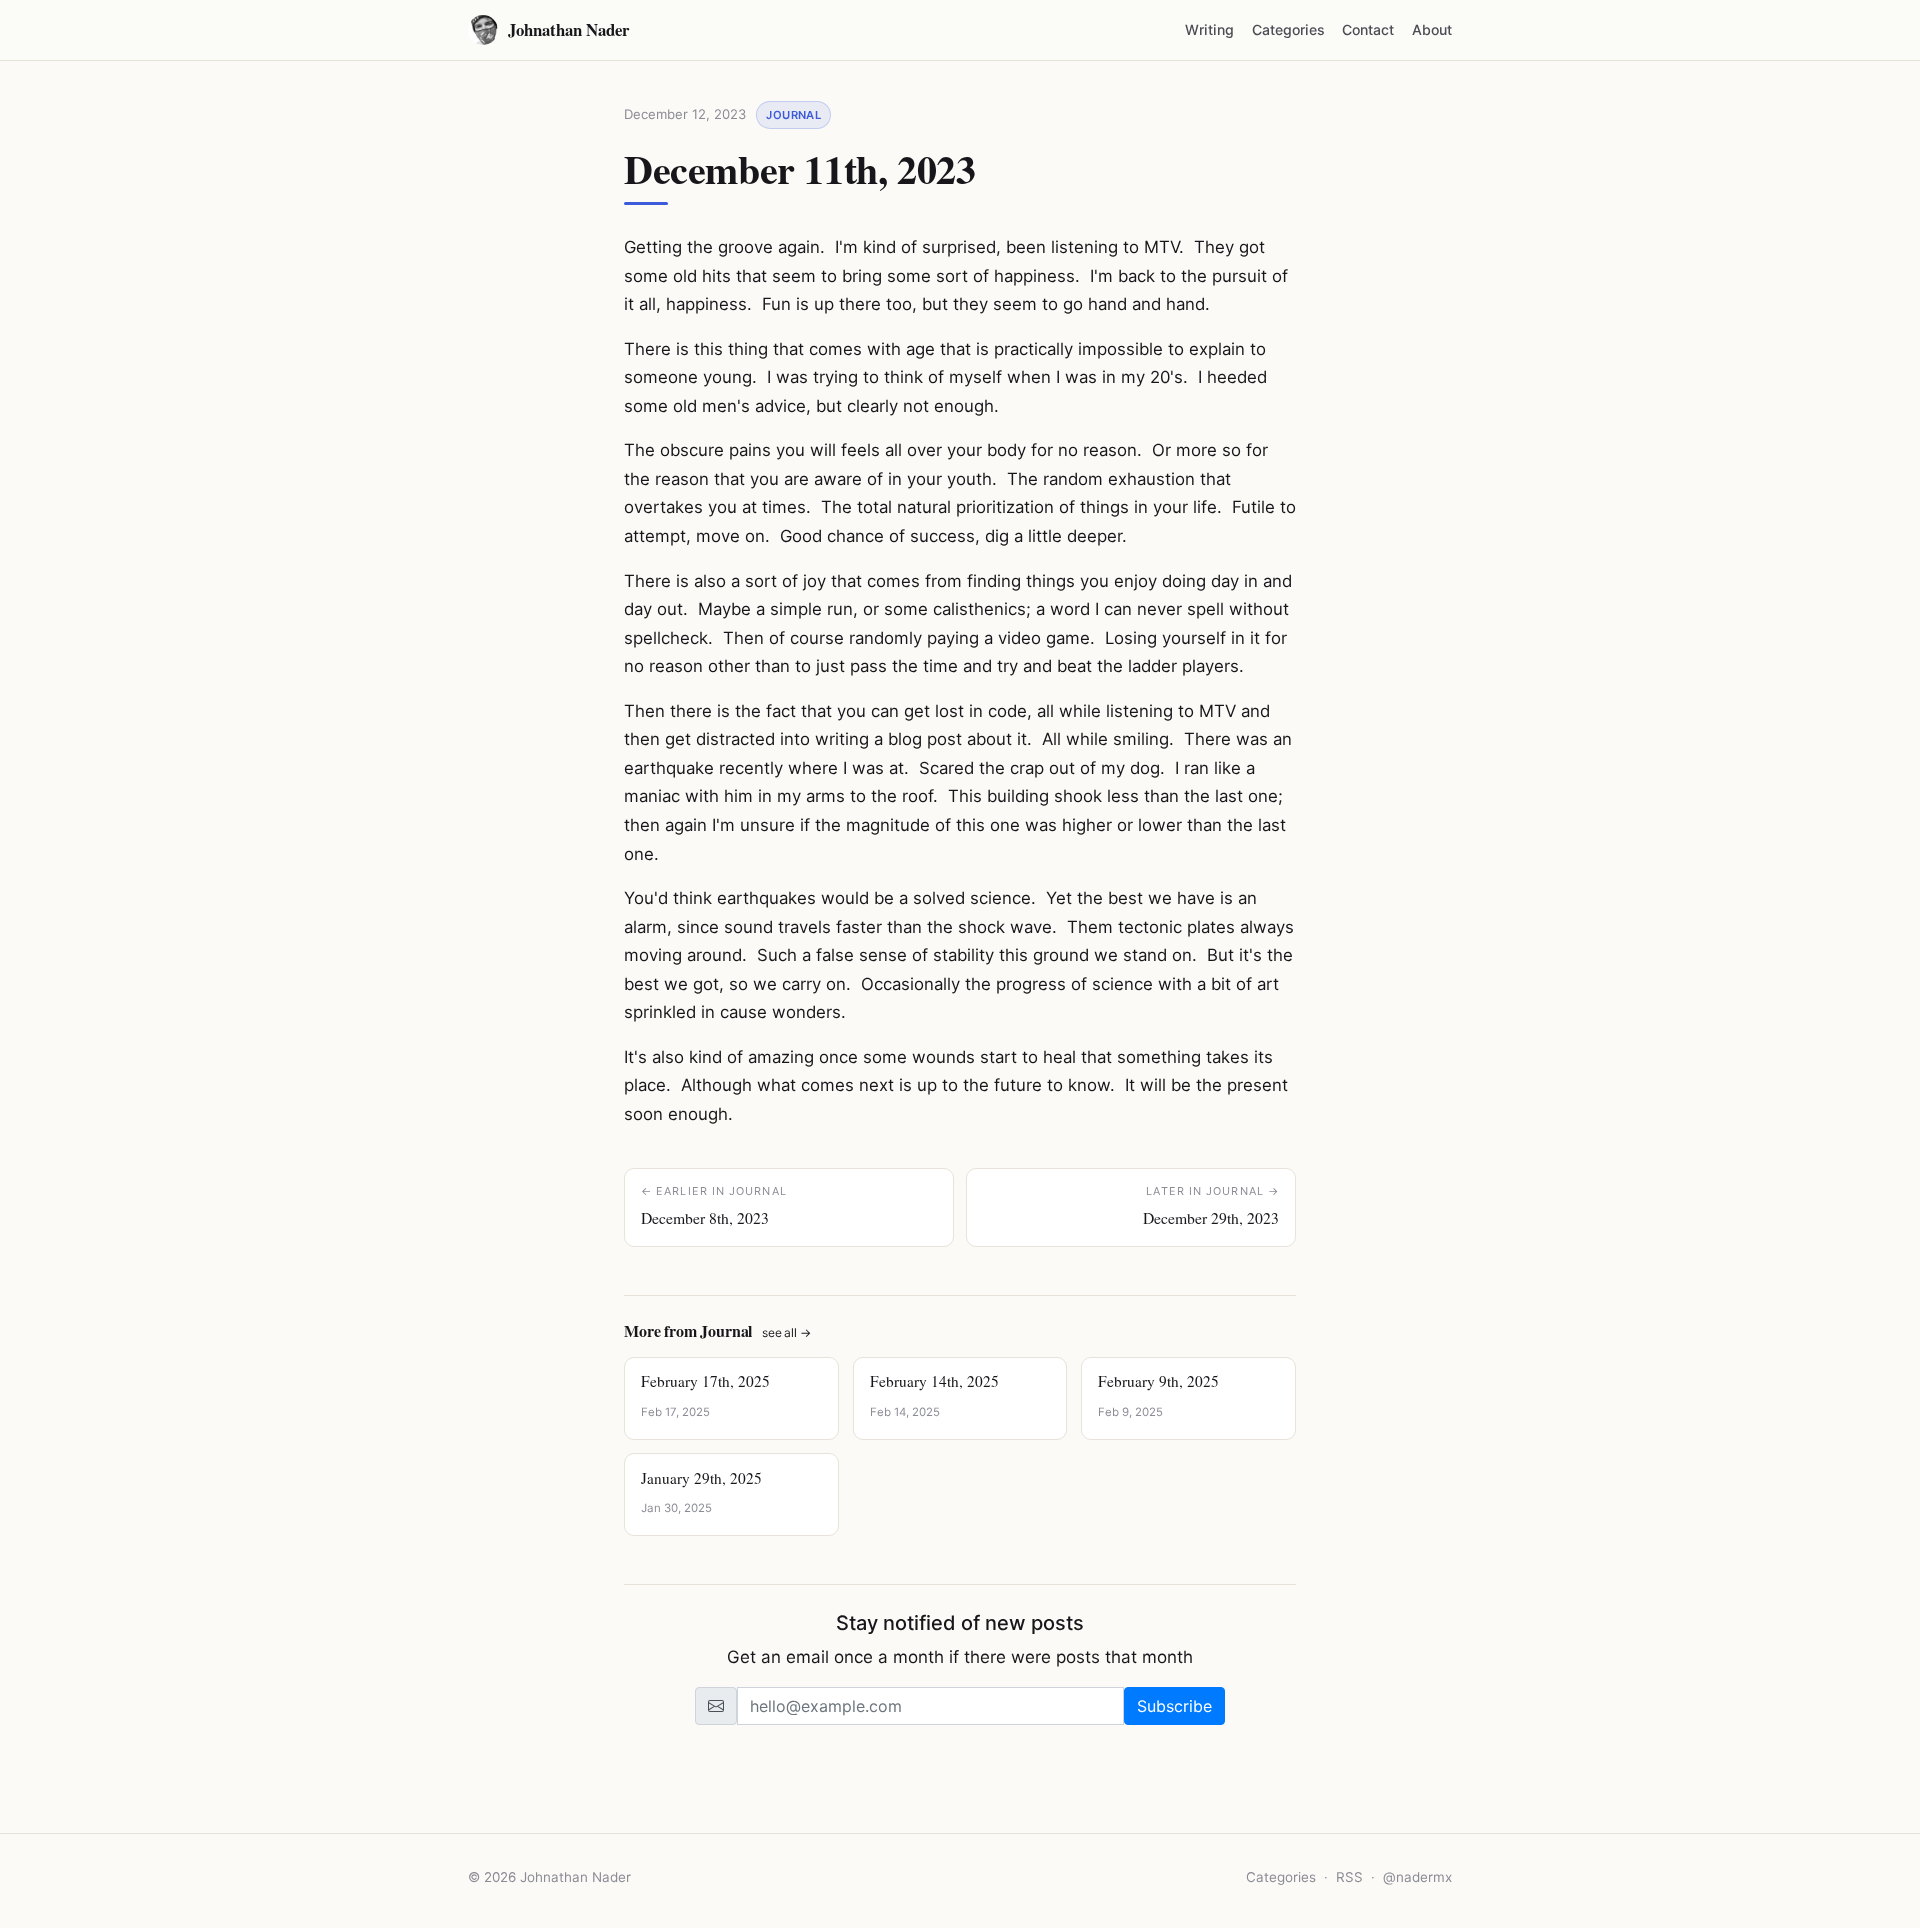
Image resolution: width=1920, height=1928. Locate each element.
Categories (1288, 29)
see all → (786, 1332)
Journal (793, 115)
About (1432, 29)
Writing (1209, 29)
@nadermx (1417, 1877)
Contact (1368, 29)
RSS (1349, 1877)
